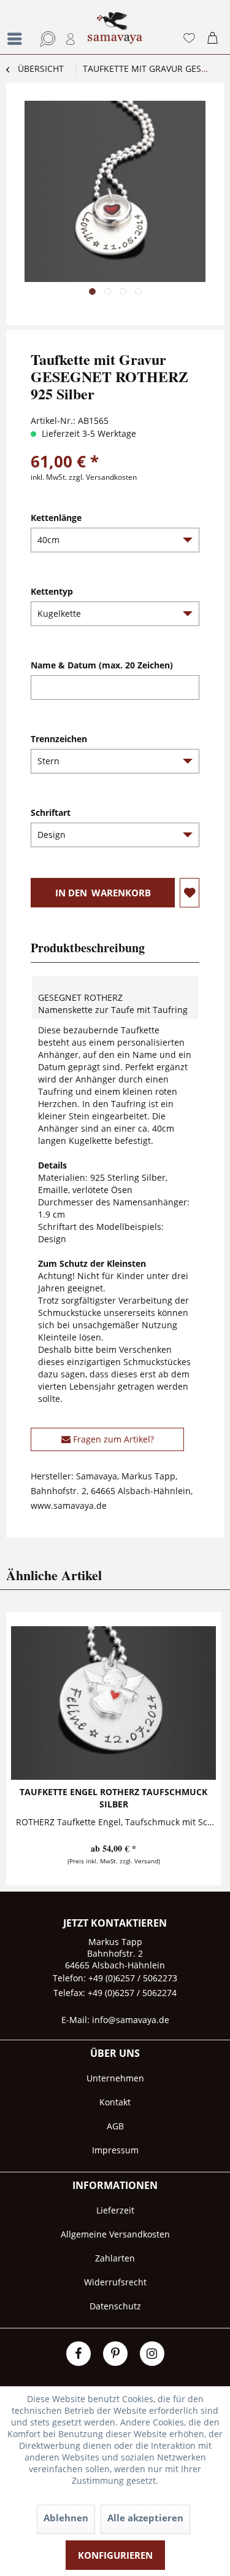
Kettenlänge (56, 518)
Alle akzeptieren (145, 2518)
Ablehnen (66, 2518)
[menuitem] (15, 27)
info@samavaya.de (131, 2020)
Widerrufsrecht (115, 2282)
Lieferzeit (115, 2210)
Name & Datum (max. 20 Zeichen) (102, 665)
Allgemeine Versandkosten (115, 2234)
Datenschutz (115, 2306)
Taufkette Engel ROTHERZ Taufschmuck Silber (113, 1798)
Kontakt (115, 2102)
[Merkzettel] (189, 39)
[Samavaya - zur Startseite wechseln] (115, 33)
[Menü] (18, 39)
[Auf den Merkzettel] (190, 893)
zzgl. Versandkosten (103, 477)
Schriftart (51, 812)
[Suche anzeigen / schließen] (45, 39)
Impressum (115, 2150)
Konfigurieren (115, 2555)
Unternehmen (115, 2078)
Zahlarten (115, 2258)
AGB (115, 2126)
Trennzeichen (59, 739)
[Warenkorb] (215, 39)
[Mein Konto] (71, 39)
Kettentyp (52, 591)
